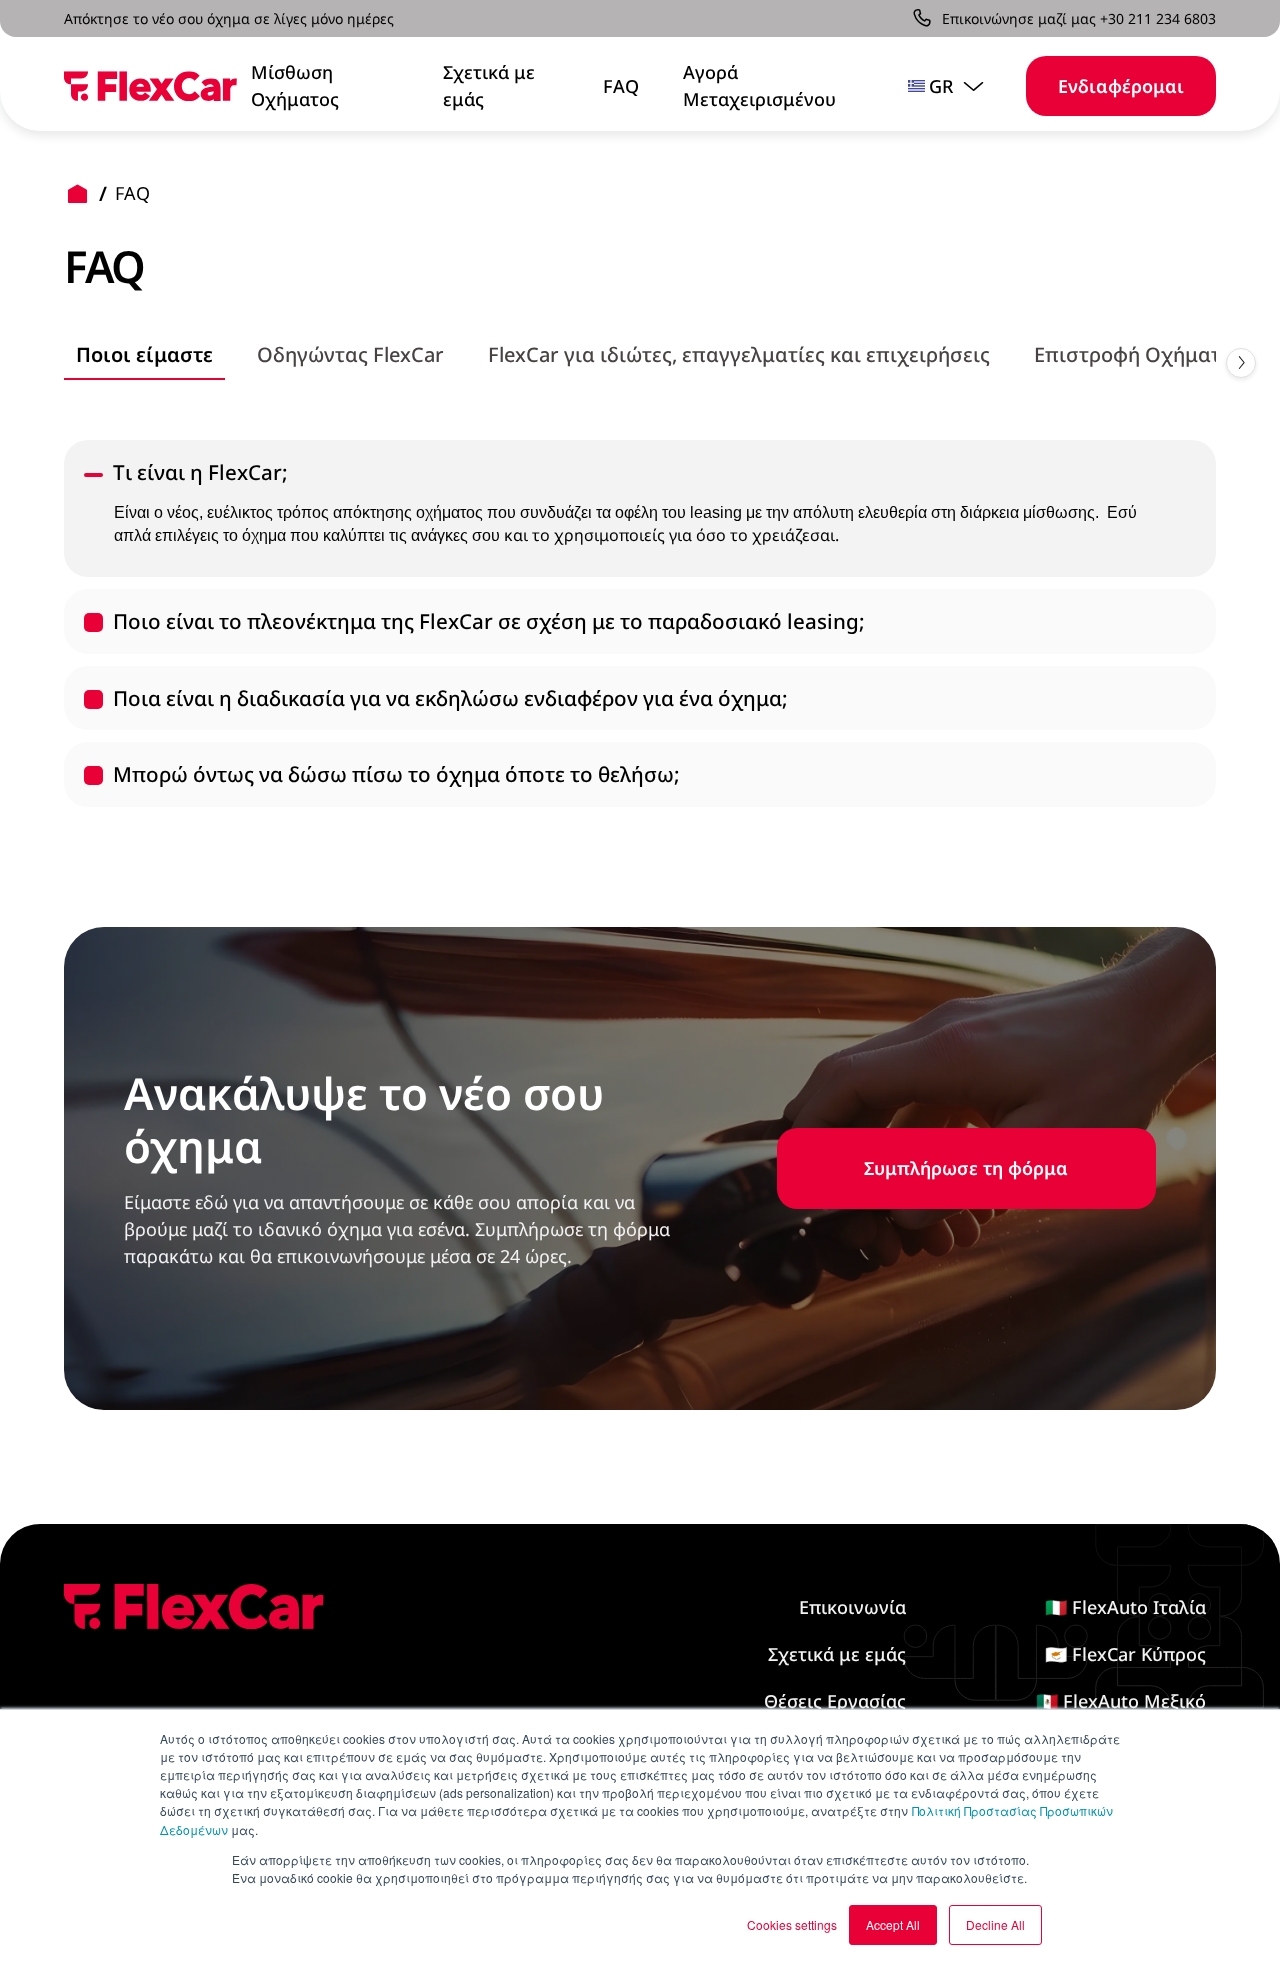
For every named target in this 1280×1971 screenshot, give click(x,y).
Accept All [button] (893, 1924)
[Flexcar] (150, 86)
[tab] (144, 356)
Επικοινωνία (852, 1607)
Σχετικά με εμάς (489, 85)
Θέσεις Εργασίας (835, 1701)
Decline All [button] (995, 1924)
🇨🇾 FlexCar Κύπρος (1125, 1654)
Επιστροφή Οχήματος (1138, 354)
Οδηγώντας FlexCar (350, 354)
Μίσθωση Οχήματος (295, 85)
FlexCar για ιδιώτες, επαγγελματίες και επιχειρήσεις (739, 354)
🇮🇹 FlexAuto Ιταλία (1125, 1607)
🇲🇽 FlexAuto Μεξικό (1121, 1701)
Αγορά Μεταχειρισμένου (759, 85)
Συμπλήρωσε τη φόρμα (966, 1168)
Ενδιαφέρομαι (1121, 86)
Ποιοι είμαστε (144, 354)
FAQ (621, 86)
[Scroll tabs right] (1241, 363)
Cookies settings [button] (792, 1924)
